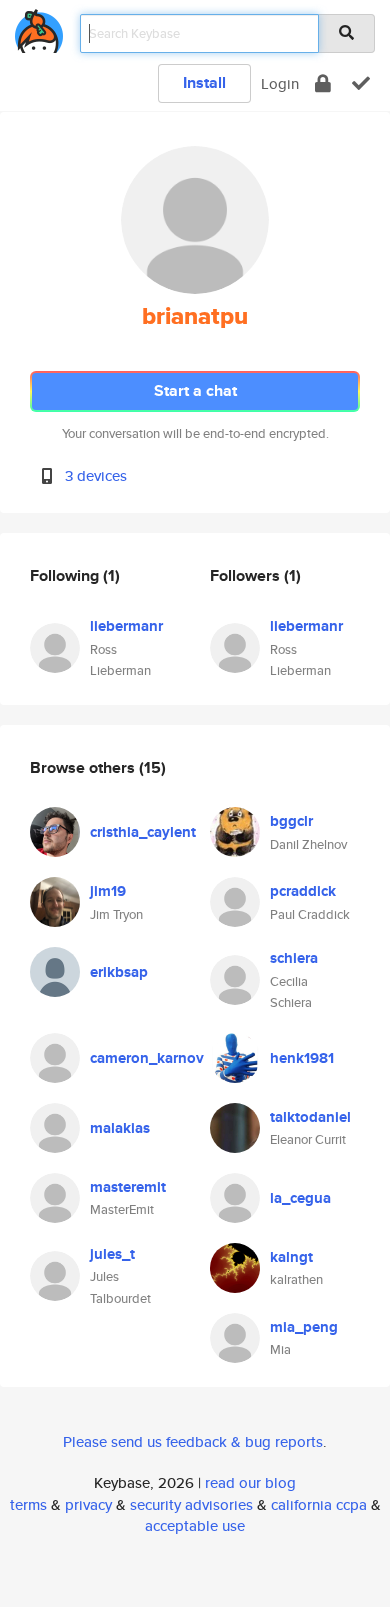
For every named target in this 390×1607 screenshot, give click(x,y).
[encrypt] (323, 83)
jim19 (108, 891)
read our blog (250, 1482)
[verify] (361, 83)
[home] (39, 27)
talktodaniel (310, 1117)
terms (28, 1504)
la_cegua (300, 1198)
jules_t (112, 1254)
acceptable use (195, 1525)
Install (204, 82)
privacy (88, 1504)
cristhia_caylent (143, 832)
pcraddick (303, 891)
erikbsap (119, 972)
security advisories (191, 1504)
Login (280, 83)
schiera (294, 958)
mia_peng (304, 1327)
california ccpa (319, 1504)
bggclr (291, 821)
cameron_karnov (147, 1058)
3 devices (96, 475)
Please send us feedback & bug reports (193, 1441)
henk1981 (302, 1058)
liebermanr (126, 626)
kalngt (291, 1257)
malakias (120, 1128)
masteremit (128, 1187)
